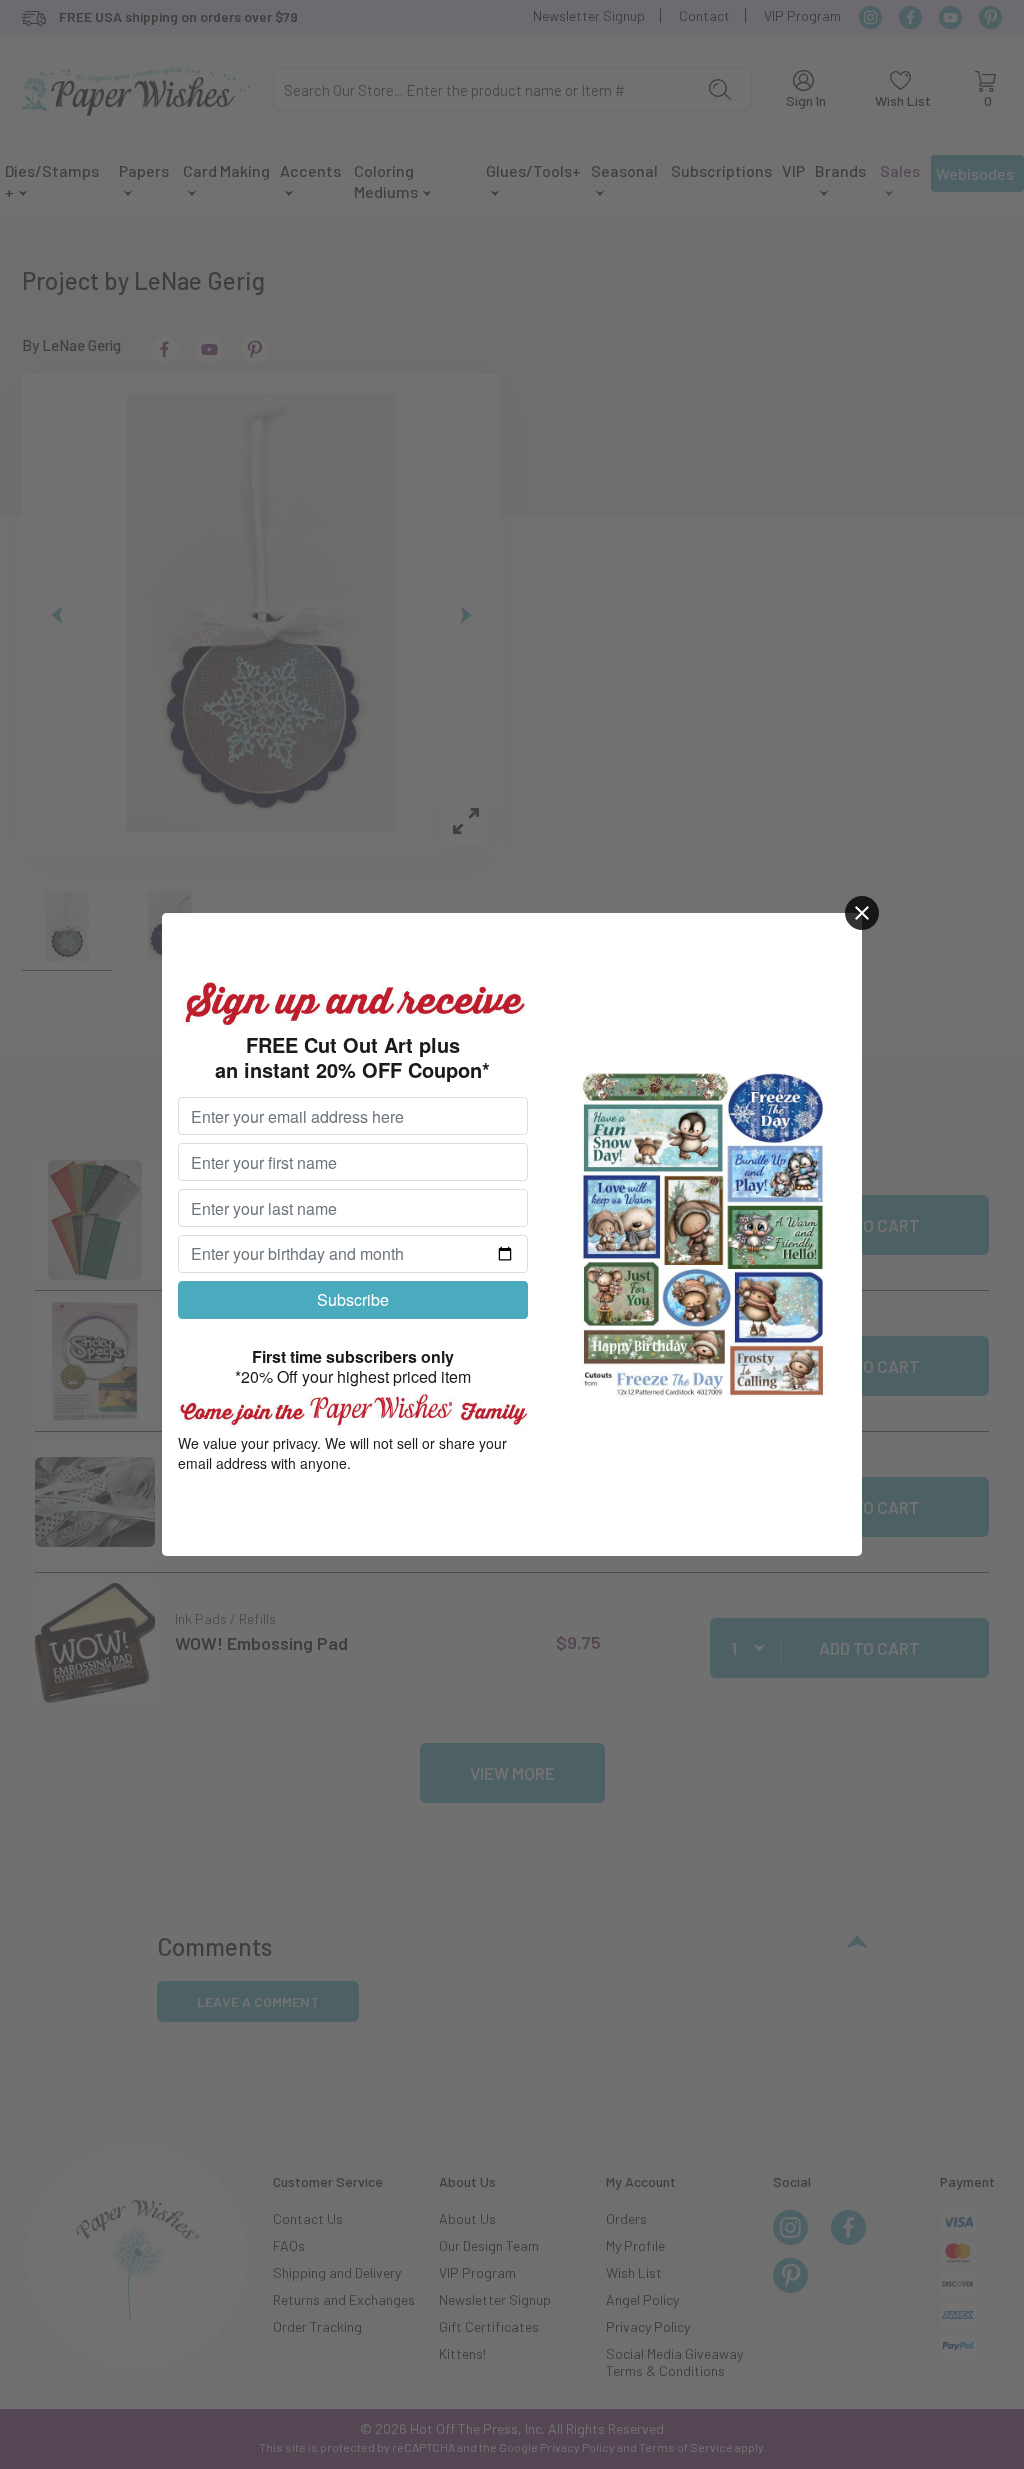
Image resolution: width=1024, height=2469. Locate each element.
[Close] (862, 913)
